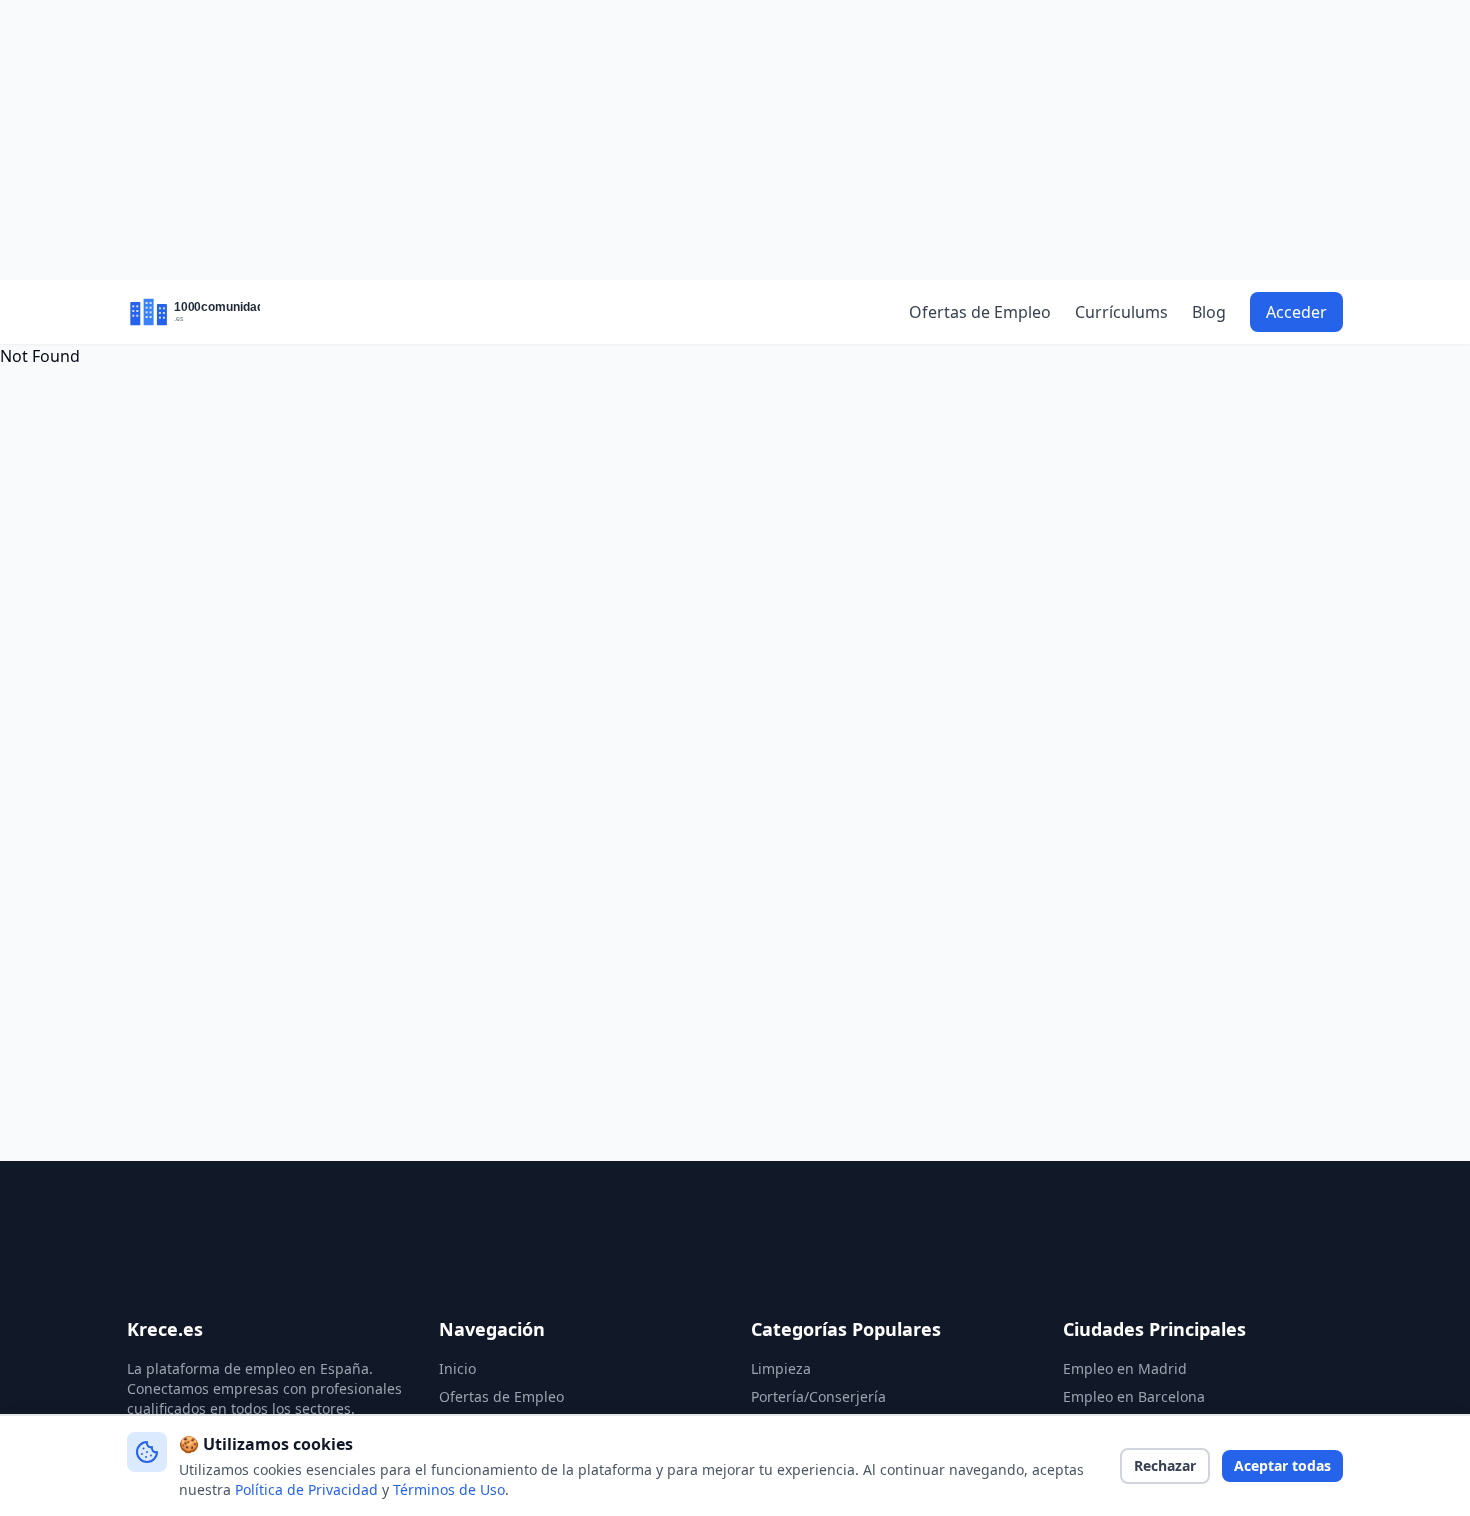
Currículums (1121, 312)
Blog (1209, 312)
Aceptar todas (1282, 1465)
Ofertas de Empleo (980, 312)
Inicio (457, 1368)
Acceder (1296, 312)
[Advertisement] (735, 140)
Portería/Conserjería (818, 1396)
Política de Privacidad (306, 1489)
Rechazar (1165, 1465)
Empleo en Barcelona (1134, 1396)
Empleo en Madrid (1125, 1368)
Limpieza (781, 1368)
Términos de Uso (449, 1489)
